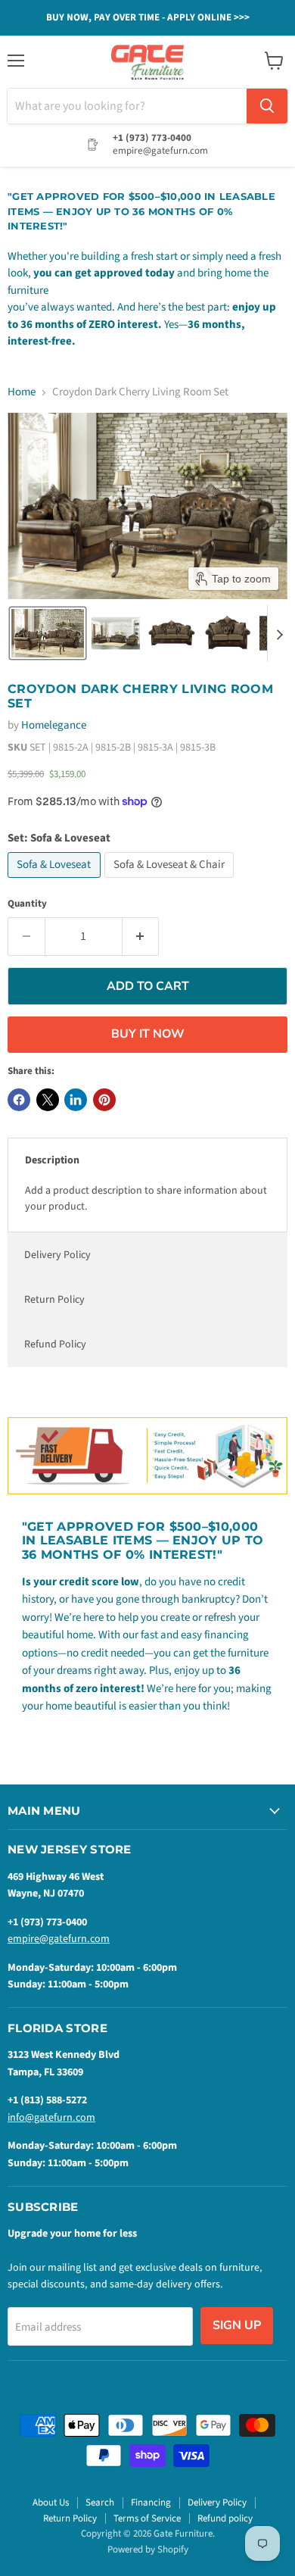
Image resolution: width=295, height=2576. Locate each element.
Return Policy (54, 1300)
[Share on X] (48, 1100)
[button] (48, 633)
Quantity (27, 904)
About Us (51, 2503)
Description (52, 1160)
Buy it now (148, 1034)
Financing (151, 2503)
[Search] (267, 106)
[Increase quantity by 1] (141, 936)
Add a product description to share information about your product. (146, 1199)
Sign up (237, 2325)
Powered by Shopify (148, 2549)
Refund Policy (55, 1344)
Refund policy (225, 2518)
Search (100, 2503)
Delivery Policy (57, 1255)
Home (22, 392)
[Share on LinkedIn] (76, 1100)
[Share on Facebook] (19, 1100)
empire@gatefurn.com (59, 1939)
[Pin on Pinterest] (104, 1100)
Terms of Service (147, 2518)
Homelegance (54, 725)
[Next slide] (279, 633)
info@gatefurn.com (51, 2118)
